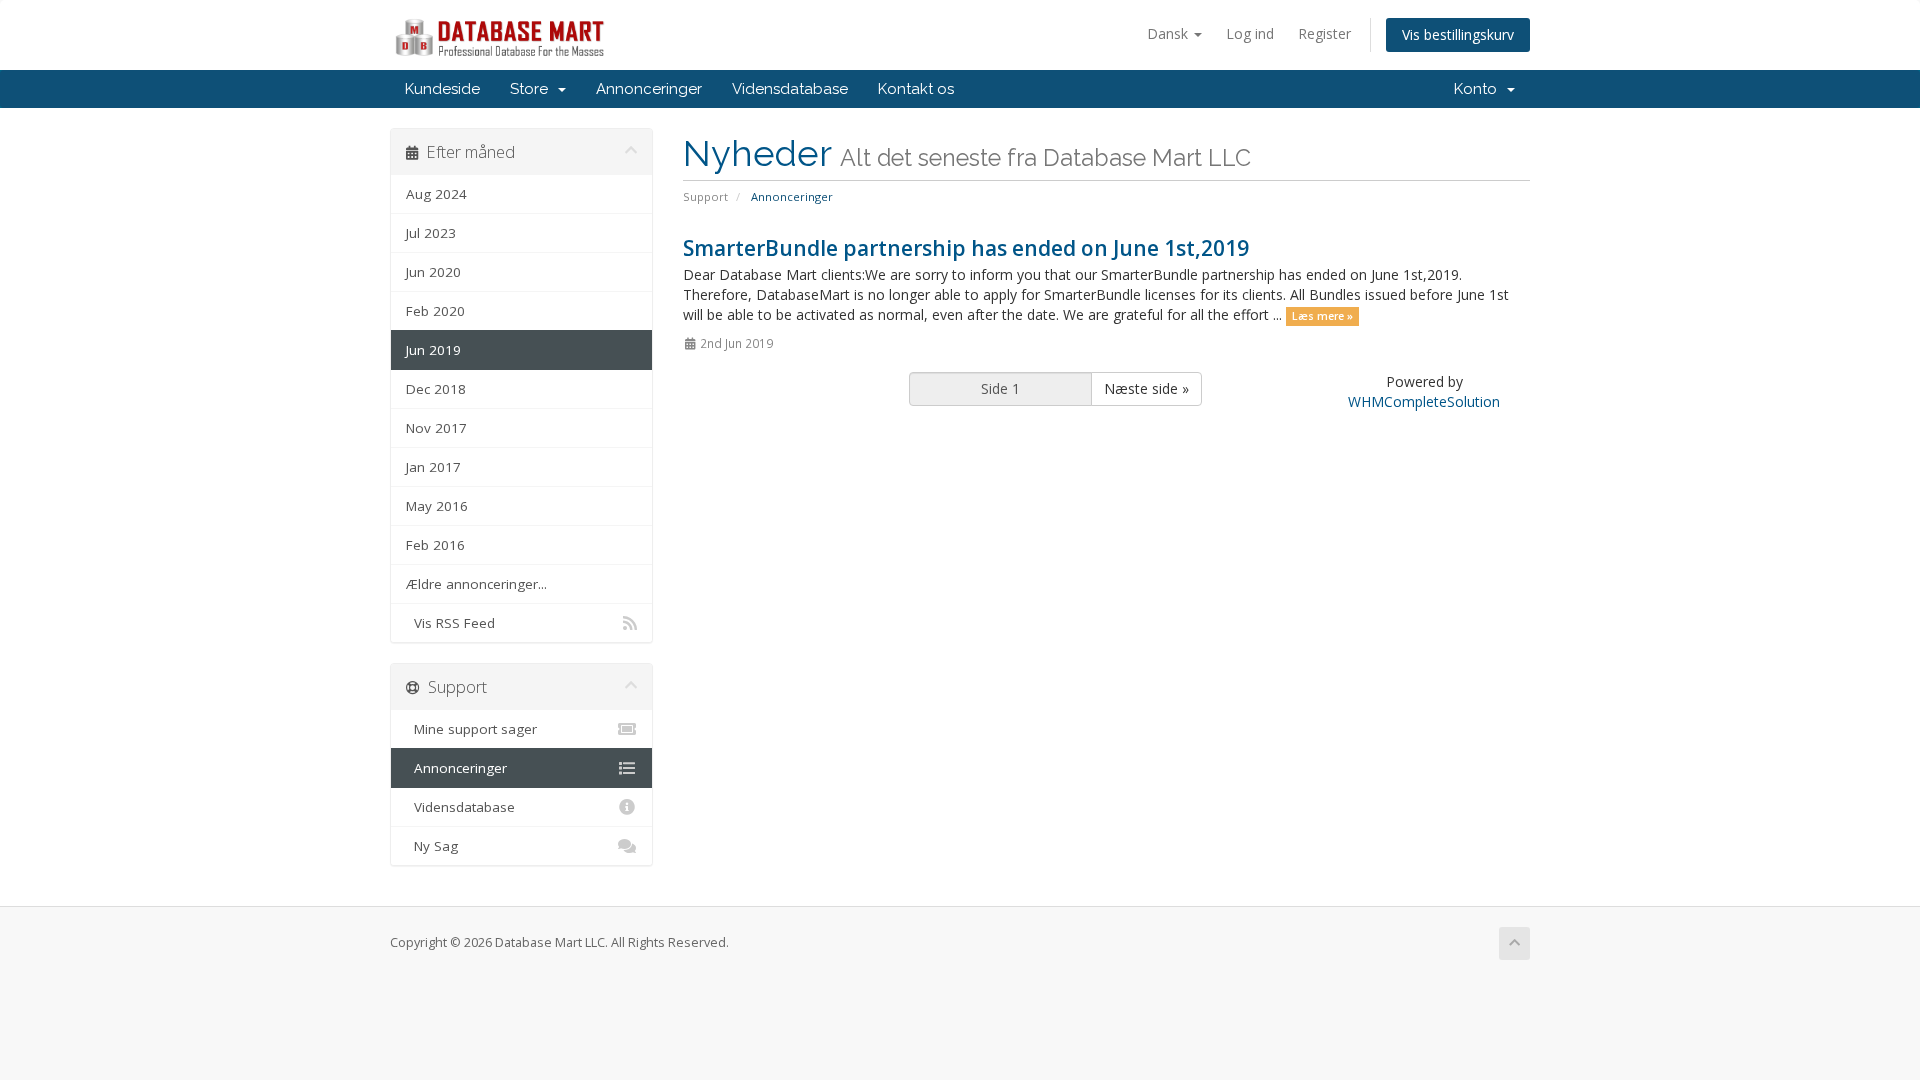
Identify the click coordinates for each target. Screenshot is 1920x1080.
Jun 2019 (433, 350)
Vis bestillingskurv (1458, 34)
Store (533, 89)
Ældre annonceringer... (476, 584)
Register (1324, 33)
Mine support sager (471, 729)
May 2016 (437, 506)
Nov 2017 (436, 428)
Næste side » (1146, 388)
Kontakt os (916, 89)
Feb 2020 (435, 311)
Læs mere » (1322, 316)
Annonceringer (649, 89)
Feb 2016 (435, 545)
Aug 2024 (436, 194)
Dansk (1169, 33)
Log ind (1250, 33)
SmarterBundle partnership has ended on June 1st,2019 (966, 248)
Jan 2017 (433, 467)
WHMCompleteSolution (1424, 401)
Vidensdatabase (790, 89)
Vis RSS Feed (450, 623)
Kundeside (442, 89)
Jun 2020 (433, 272)
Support (705, 196)
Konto (1479, 89)
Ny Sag (432, 846)
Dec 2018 (436, 389)
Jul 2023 (431, 233)
